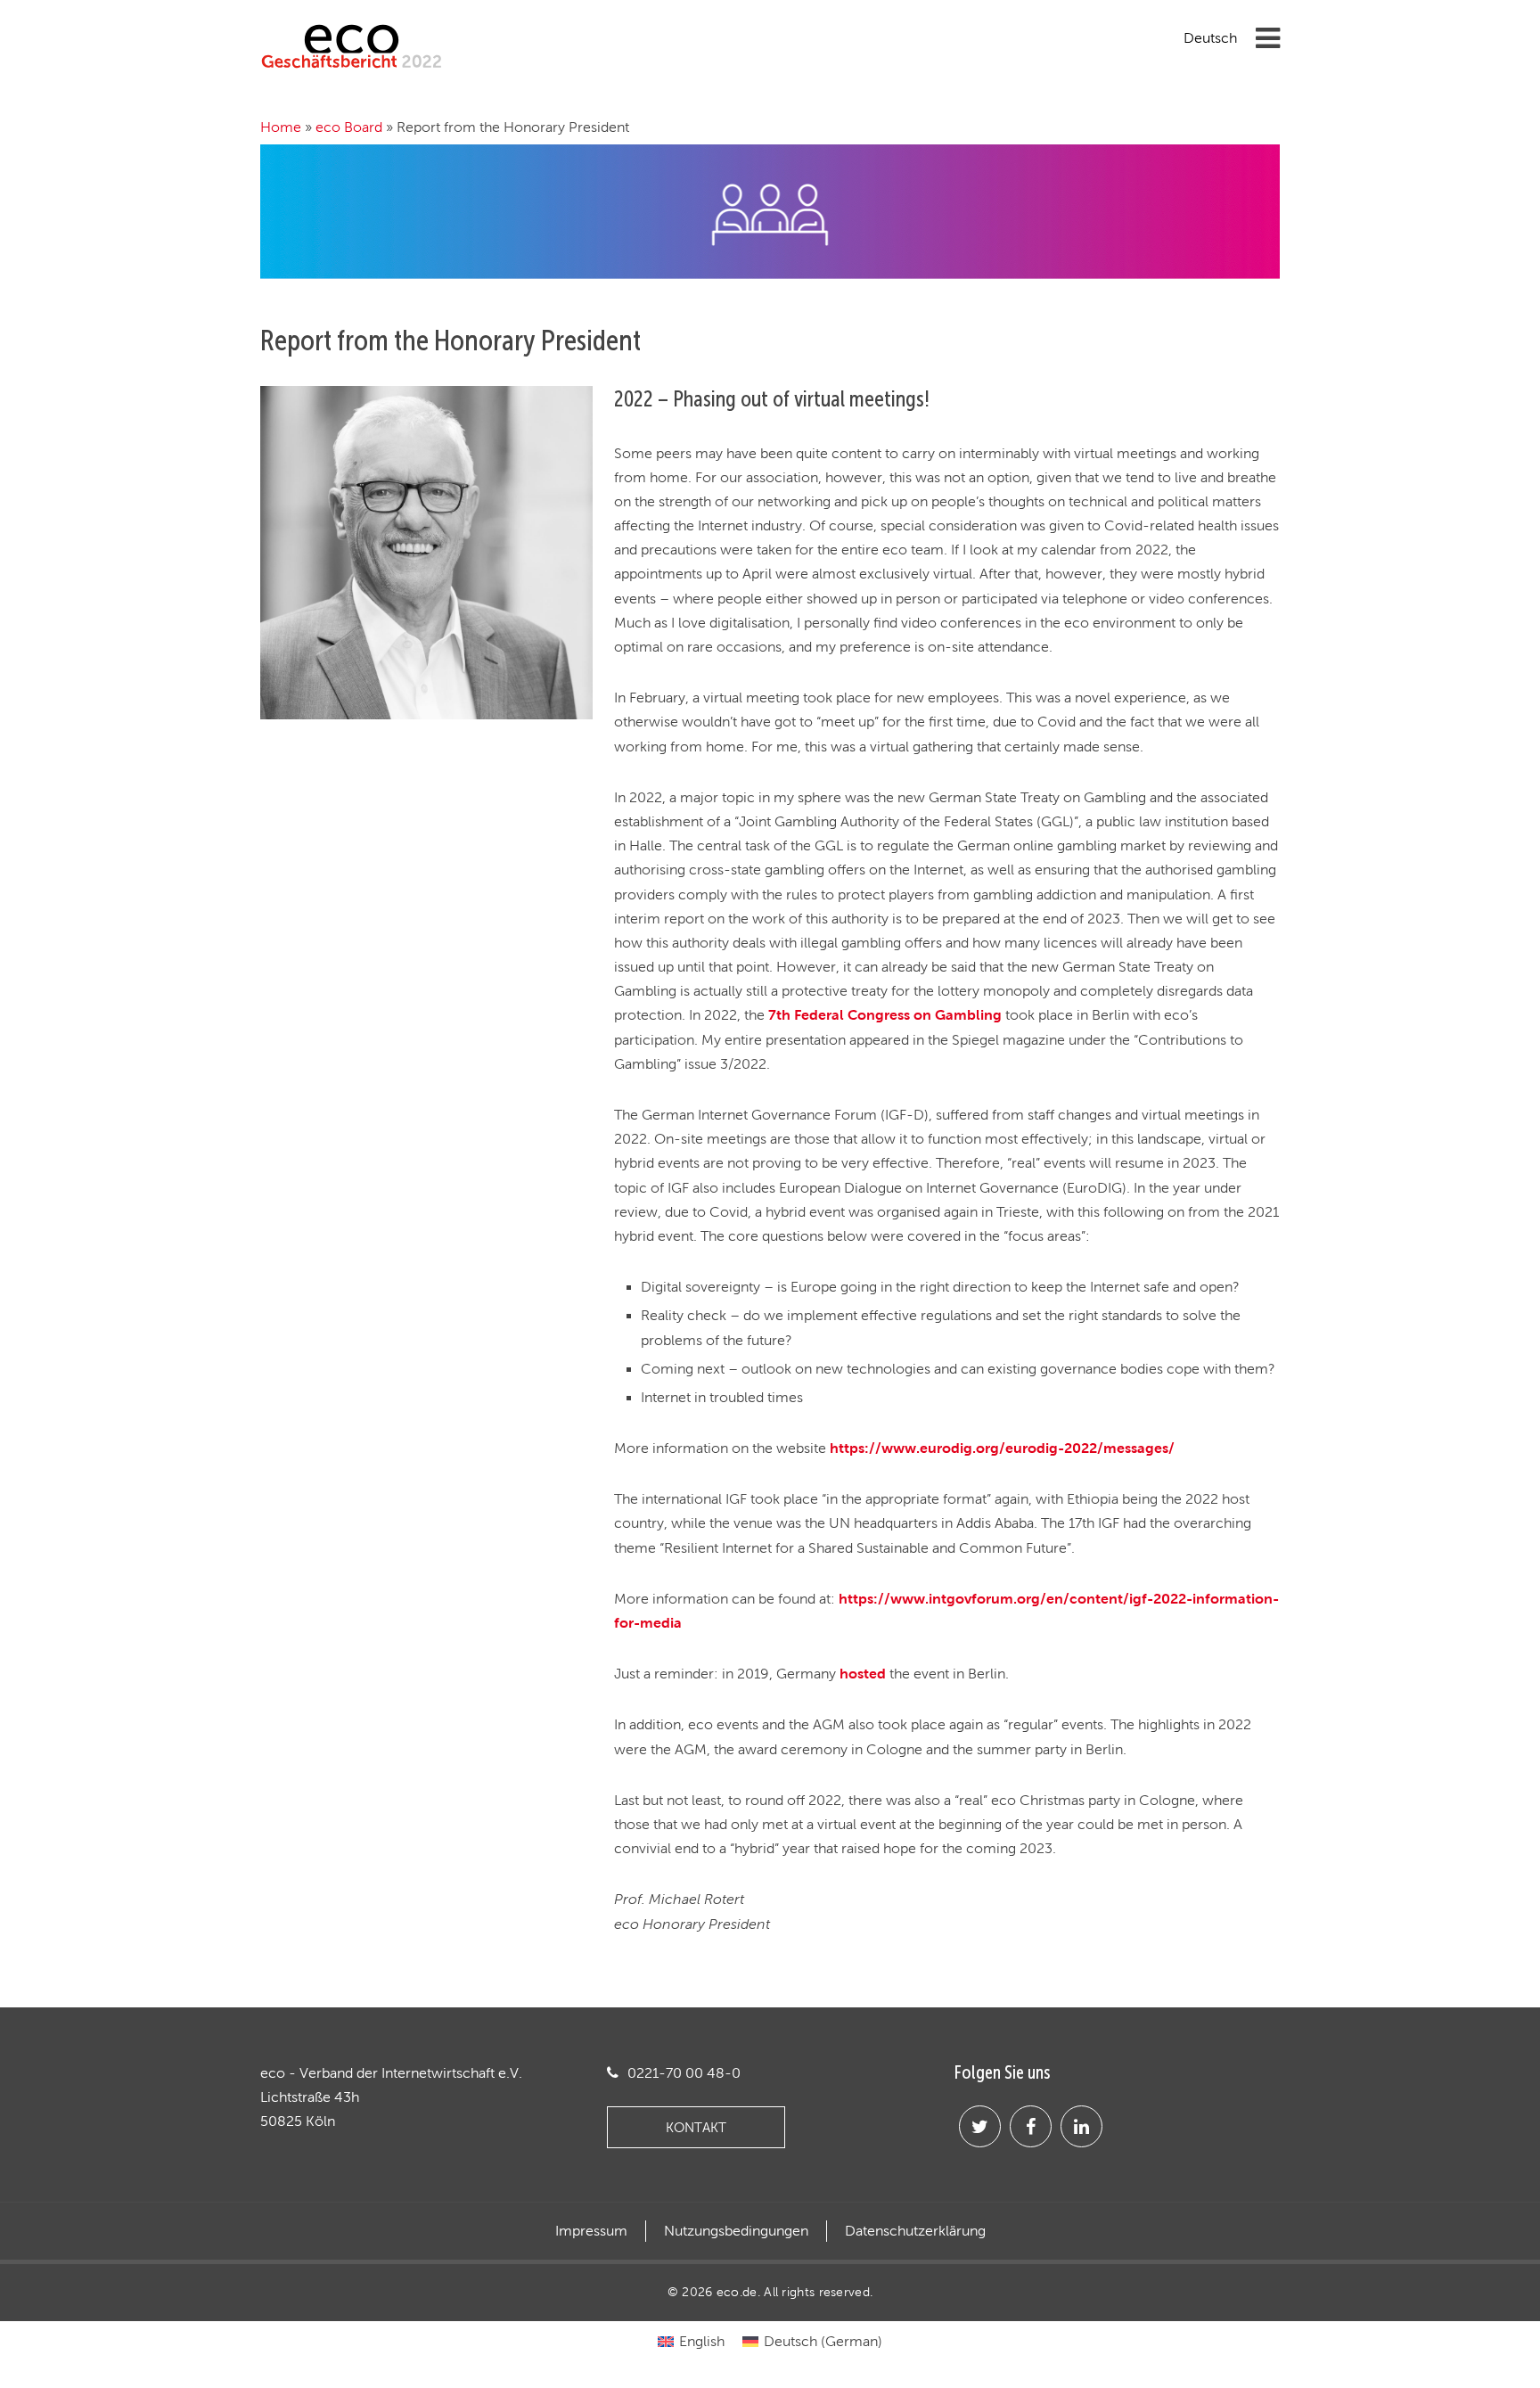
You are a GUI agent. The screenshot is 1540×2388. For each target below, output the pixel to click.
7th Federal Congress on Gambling (885, 1014)
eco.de (737, 2292)
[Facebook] (1031, 2126)
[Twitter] (980, 2126)
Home (281, 127)
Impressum (591, 2231)
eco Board (349, 127)
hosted (863, 1673)
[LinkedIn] (1081, 2126)
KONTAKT (696, 2127)
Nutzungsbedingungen (736, 2231)
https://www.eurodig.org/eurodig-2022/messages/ (1002, 1448)
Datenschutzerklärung (915, 2231)
